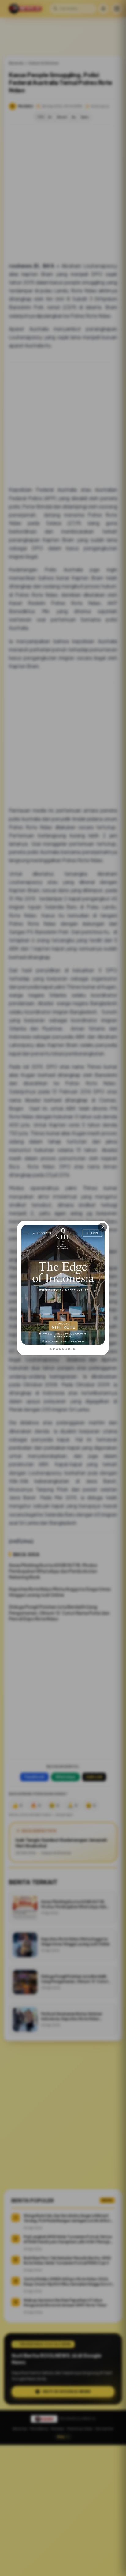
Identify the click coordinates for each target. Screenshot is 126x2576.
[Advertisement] (63, 2510)
